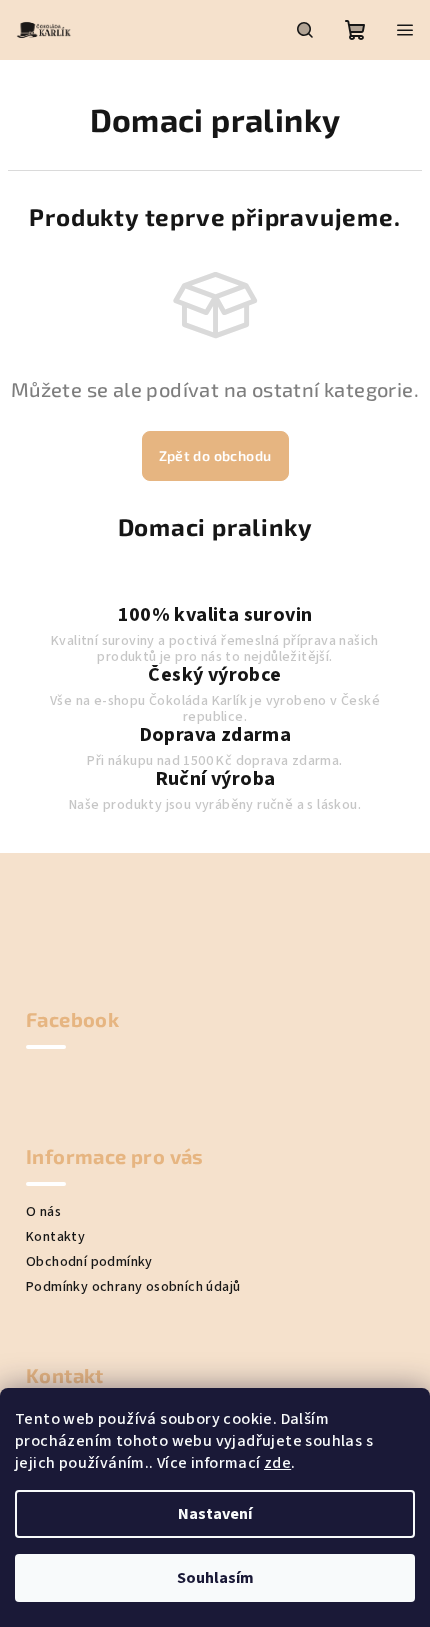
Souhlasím (215, 1578)
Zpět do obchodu (215, 455)
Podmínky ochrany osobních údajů (133, 1287)
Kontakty (55, 1237)
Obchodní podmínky (89, 1262)
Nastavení (215, 1514)
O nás (43, 1212)
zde (277, 1463)
